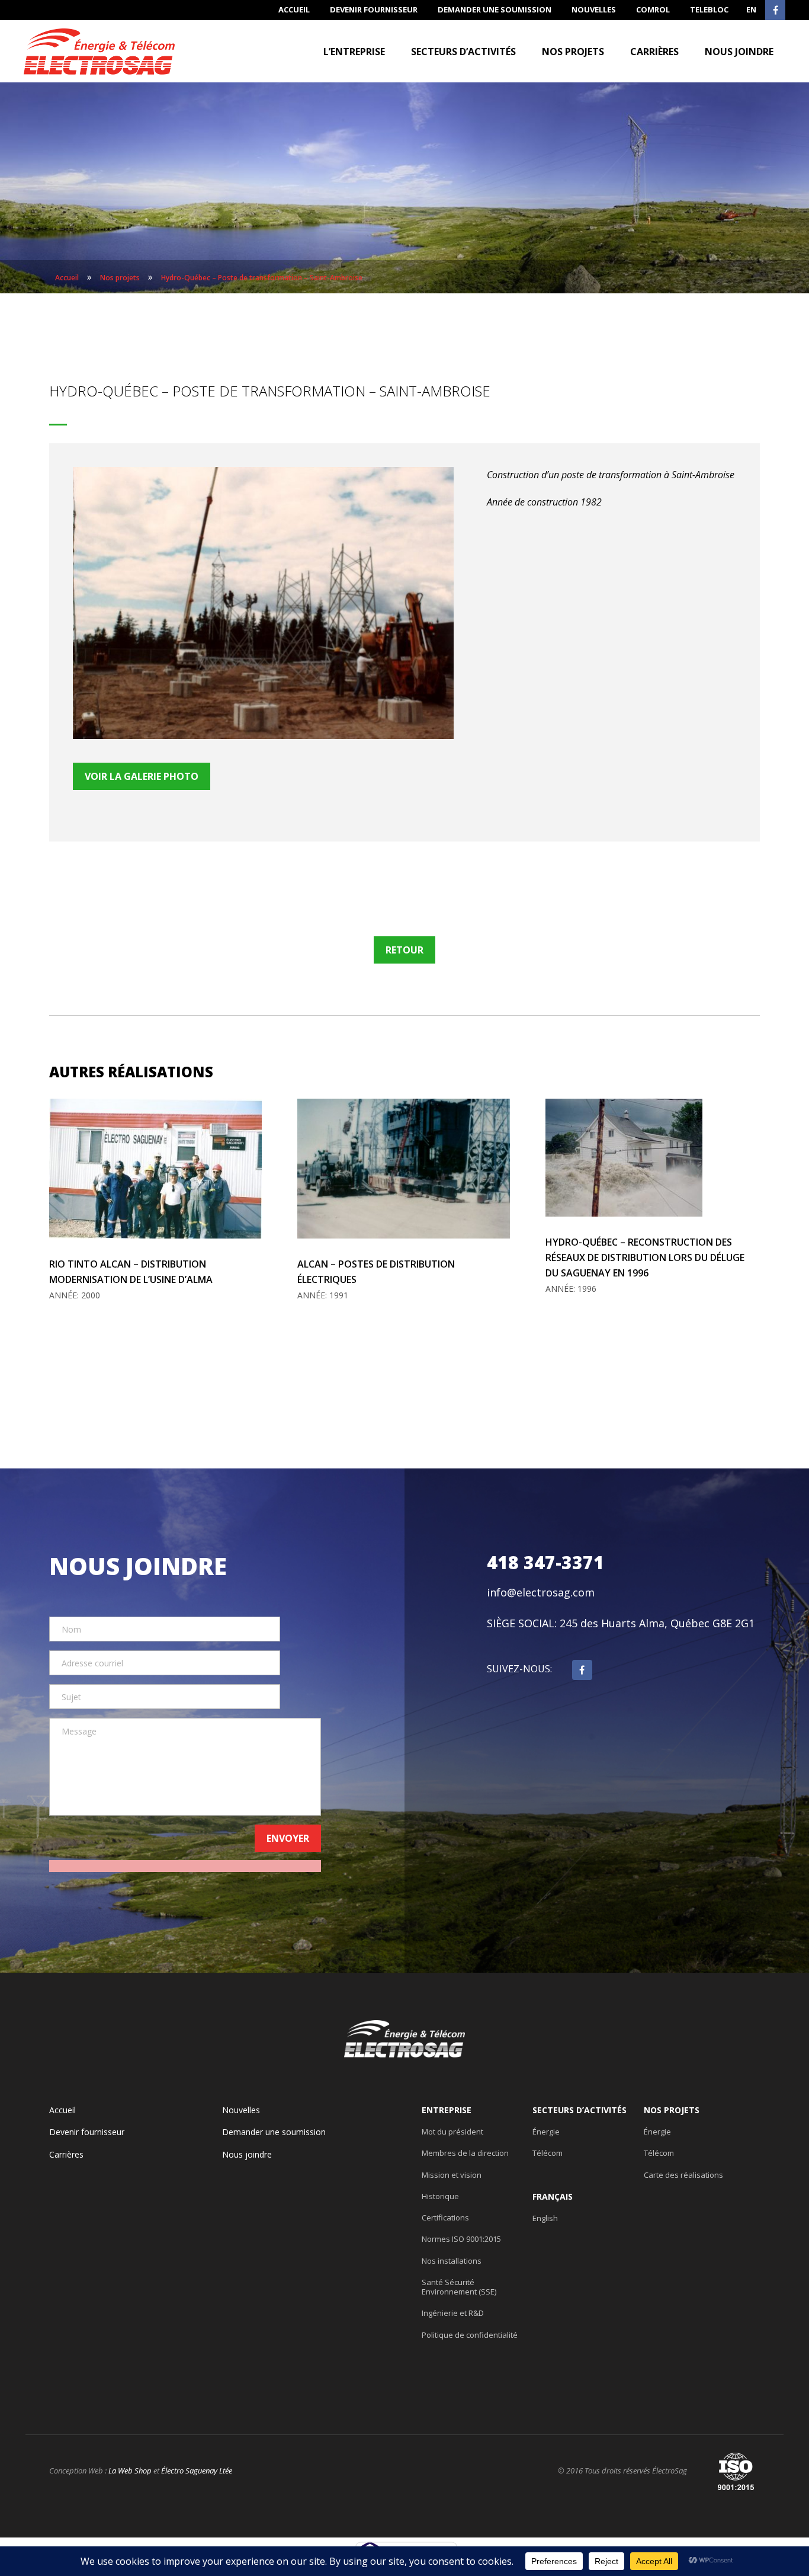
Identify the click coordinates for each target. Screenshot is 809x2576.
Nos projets (573, 52)
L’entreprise (354, 52)
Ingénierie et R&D (453, 2313)
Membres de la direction (465, 2153)
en (751, 9)
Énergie (546, 2132)
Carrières (654, 52)
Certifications (445, 2217)
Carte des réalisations (683, 2175)
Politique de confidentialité (470, 2335)
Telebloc (709, 9)
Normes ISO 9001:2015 (461, 2239)
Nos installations (452, 2261)
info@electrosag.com (541, 1592)
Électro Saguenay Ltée (197, 2471)
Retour (404, 950)
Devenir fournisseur (374, 9)
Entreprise (447, 2110)
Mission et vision (452, 2175)
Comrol (653, 9)
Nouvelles (594, 9)
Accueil (294, 9)
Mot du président (452, 2132)
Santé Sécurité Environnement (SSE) (459, 2287)
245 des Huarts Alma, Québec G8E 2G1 (657, 1623)
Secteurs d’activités (463, 52)
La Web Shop (130, 2471)
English (545, 2218)
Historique (440, 2196)
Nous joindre (739, 52)
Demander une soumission (495, 9)
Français (553, 2197)
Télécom (548, 2153)
